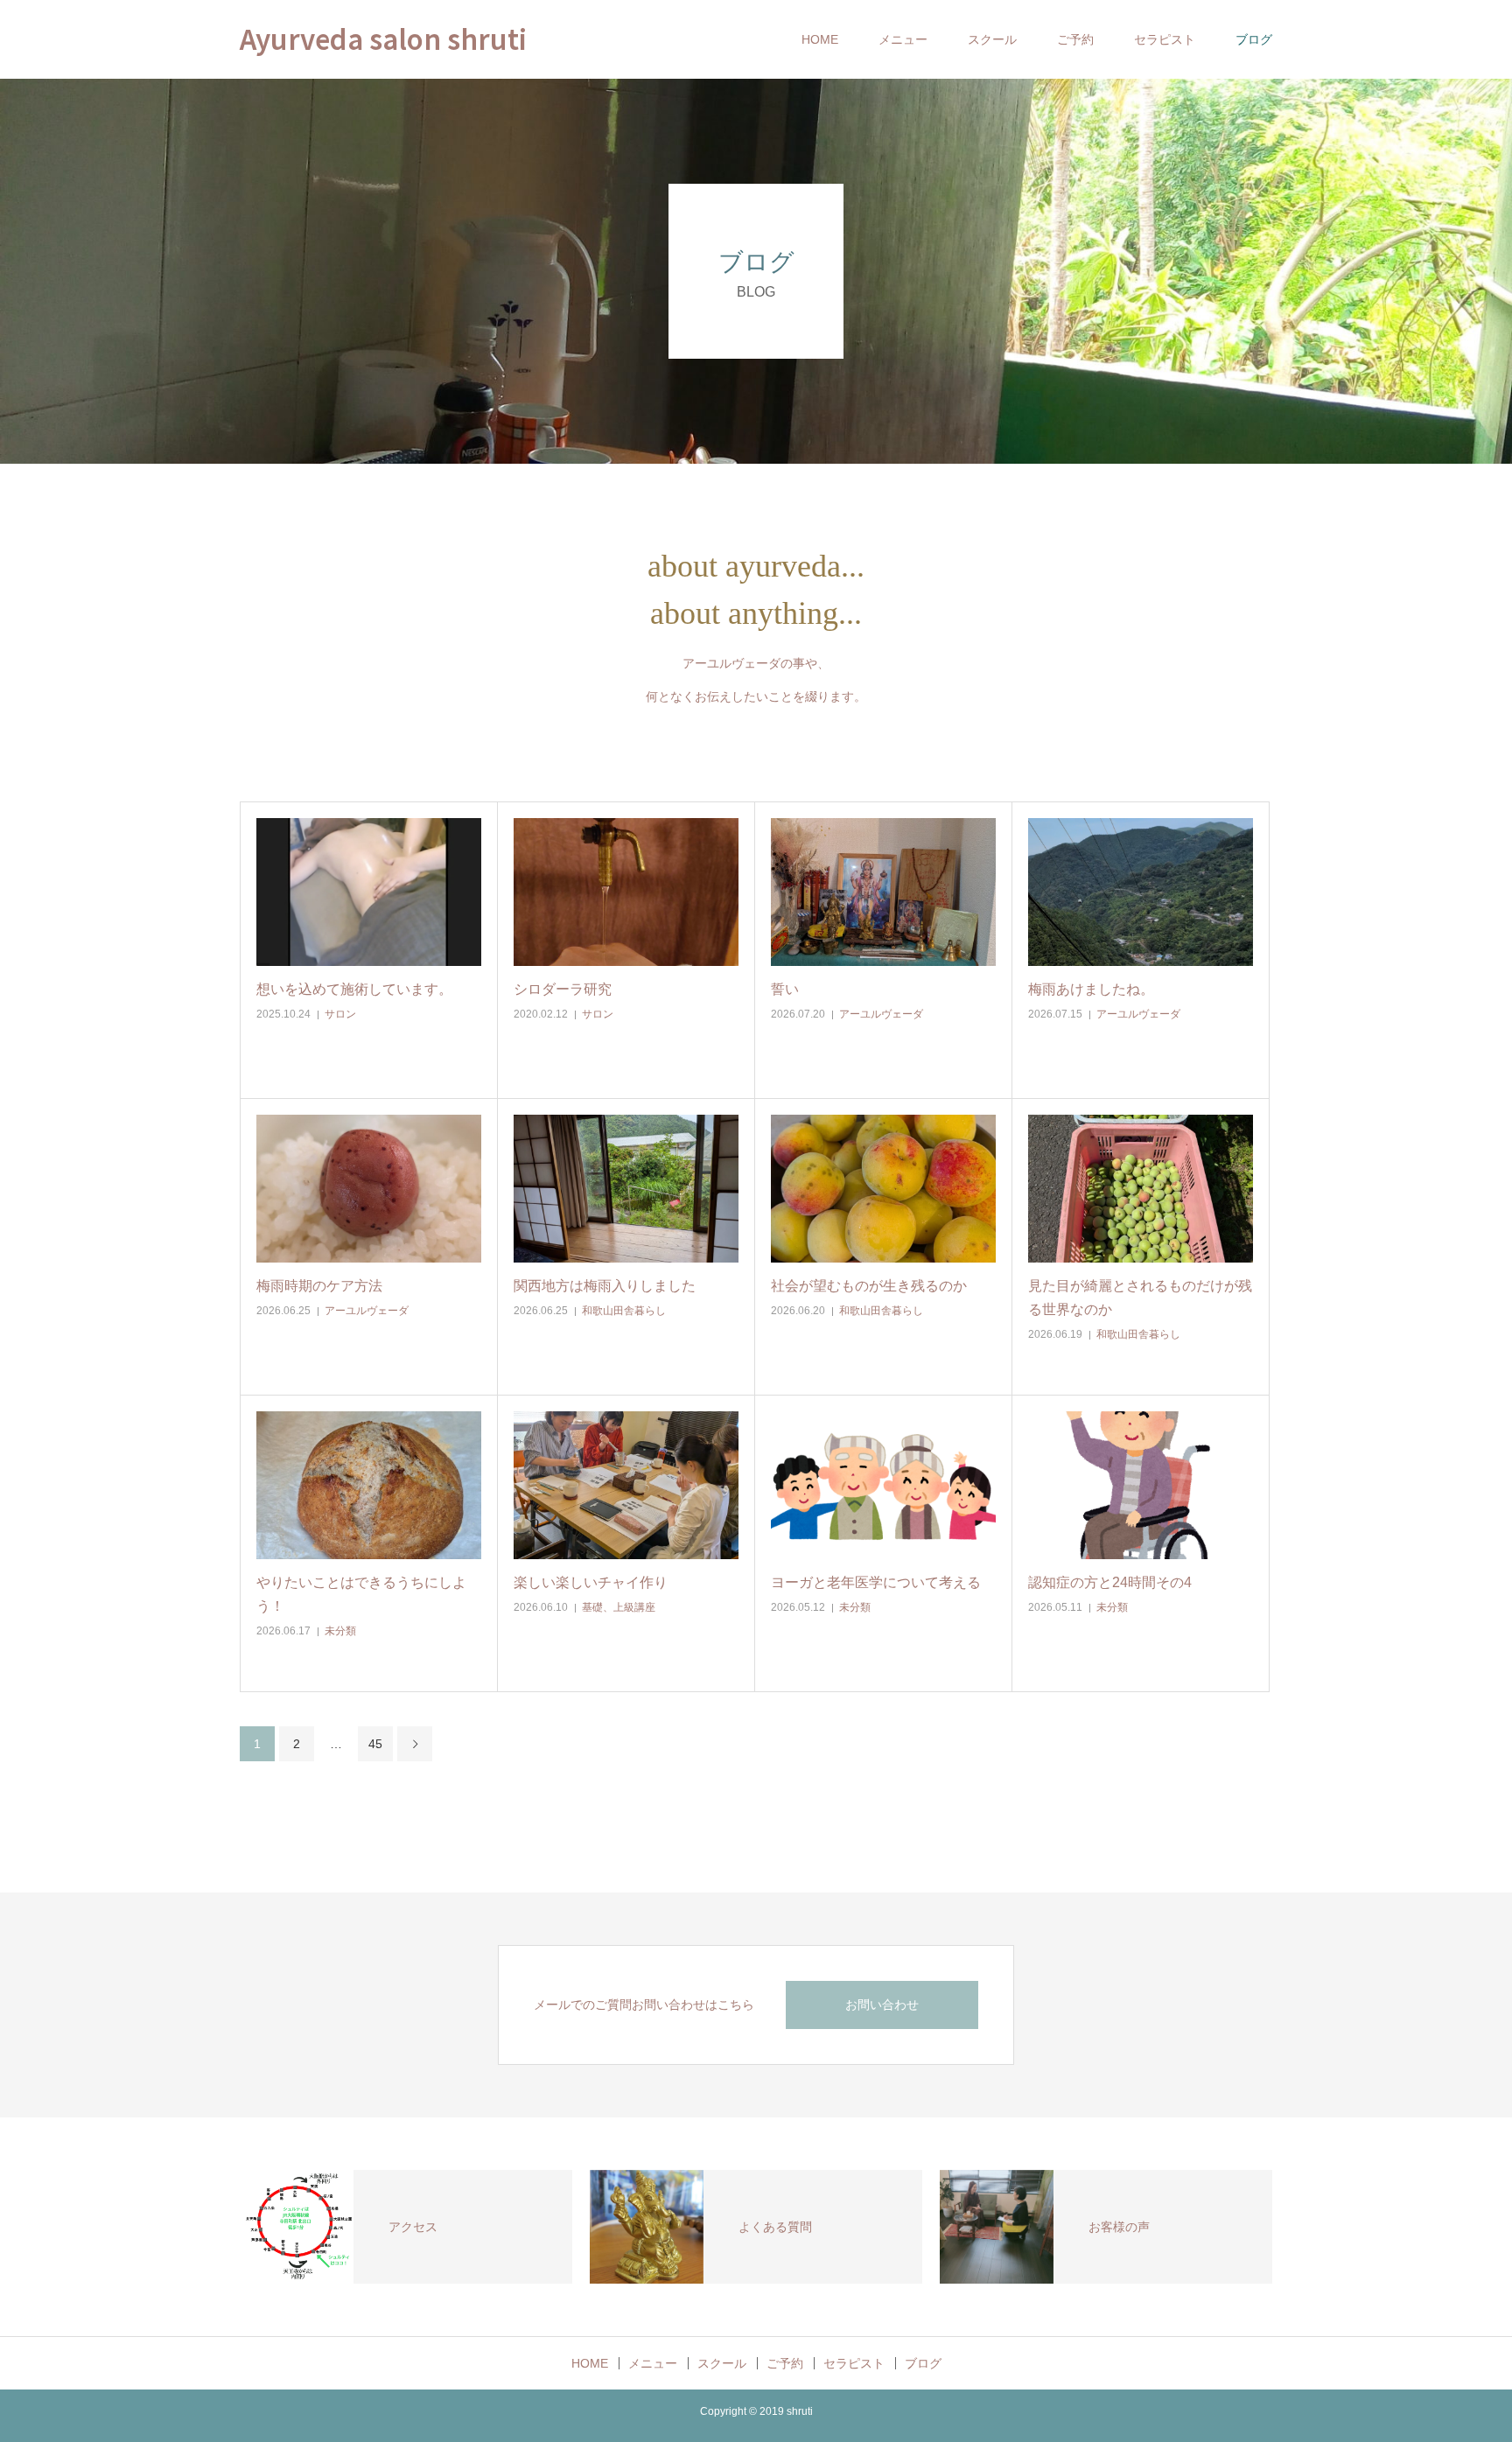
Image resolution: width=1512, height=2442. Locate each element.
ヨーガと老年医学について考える (876, 1582)
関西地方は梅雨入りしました (605, 1286)
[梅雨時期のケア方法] (369, 1189)
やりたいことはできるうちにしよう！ (361, 1594)
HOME (820, 39)
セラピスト (1165, 39)
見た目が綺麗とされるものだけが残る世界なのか (1140, 1298)
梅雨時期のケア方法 (319, 1286)
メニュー (903, 39)
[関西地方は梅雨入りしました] (626, 1189)
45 (375, 1744)
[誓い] (883, 892)
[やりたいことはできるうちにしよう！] (369, 1485)
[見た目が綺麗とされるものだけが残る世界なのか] (1141, 1189)
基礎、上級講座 (619, 1607)
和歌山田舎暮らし (624, 1311)
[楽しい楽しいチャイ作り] (626, 1485)
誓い (785, 989)
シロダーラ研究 (563, 989)
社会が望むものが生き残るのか (869, 1286)
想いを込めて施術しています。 (354, 989)
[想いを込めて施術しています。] (369, 892)
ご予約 (1075, 39)
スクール (992, 39)
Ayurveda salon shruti (383, 38)
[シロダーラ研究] (626, 892)
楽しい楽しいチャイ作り (591, 1582)
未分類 (340, 1631)
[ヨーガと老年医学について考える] (883, 1485)
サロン (340, 1014)
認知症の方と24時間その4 (1110, 1582)
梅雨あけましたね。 (1091, 989)
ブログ (1254, 39)
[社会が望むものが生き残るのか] (883, 1189)
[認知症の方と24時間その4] (1141, 1485)
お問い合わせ (882, 2005)
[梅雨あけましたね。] (1141, 892)
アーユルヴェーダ (881, 1014)
